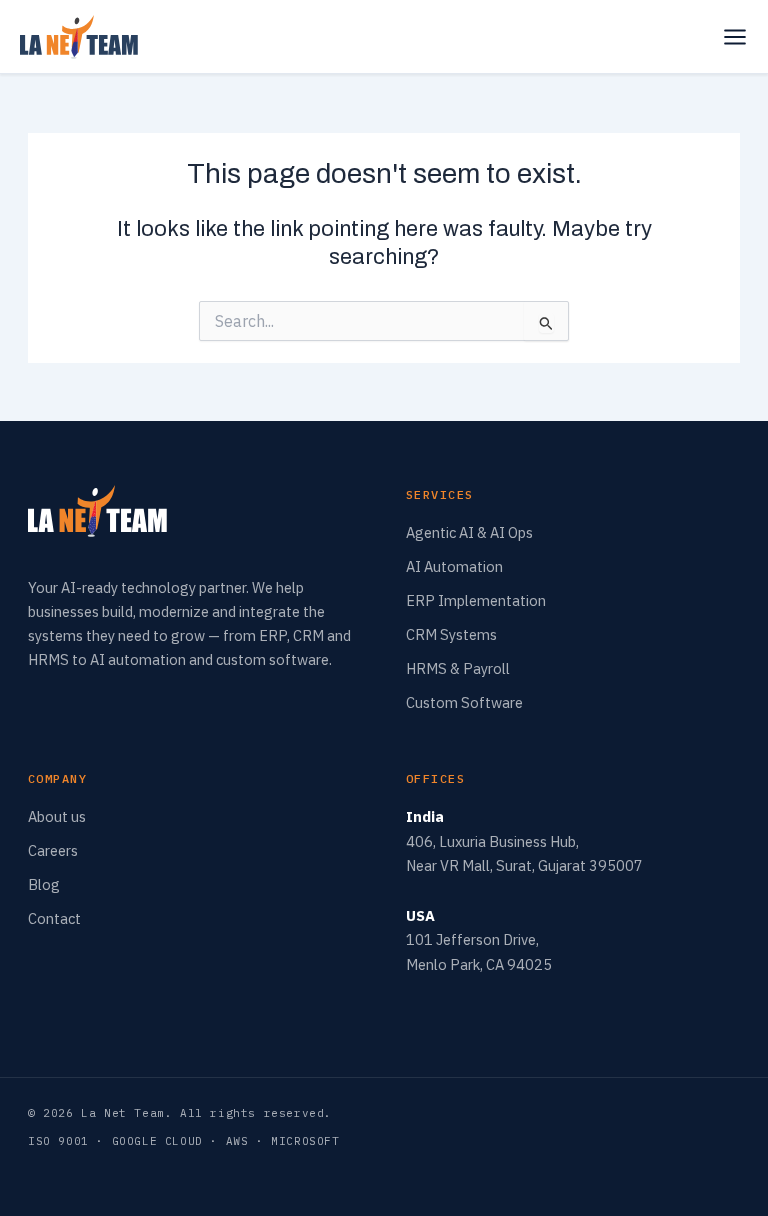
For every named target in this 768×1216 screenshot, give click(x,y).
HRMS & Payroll (458, 668)
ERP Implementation (476, 600)
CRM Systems (451, 634)
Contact (54, 918)
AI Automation (454, 566)
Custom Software (464, 702)
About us (57, 816)
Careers (53, 850)
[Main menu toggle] (735, 37)
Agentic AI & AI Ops (469, 532)
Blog (44, 884)
